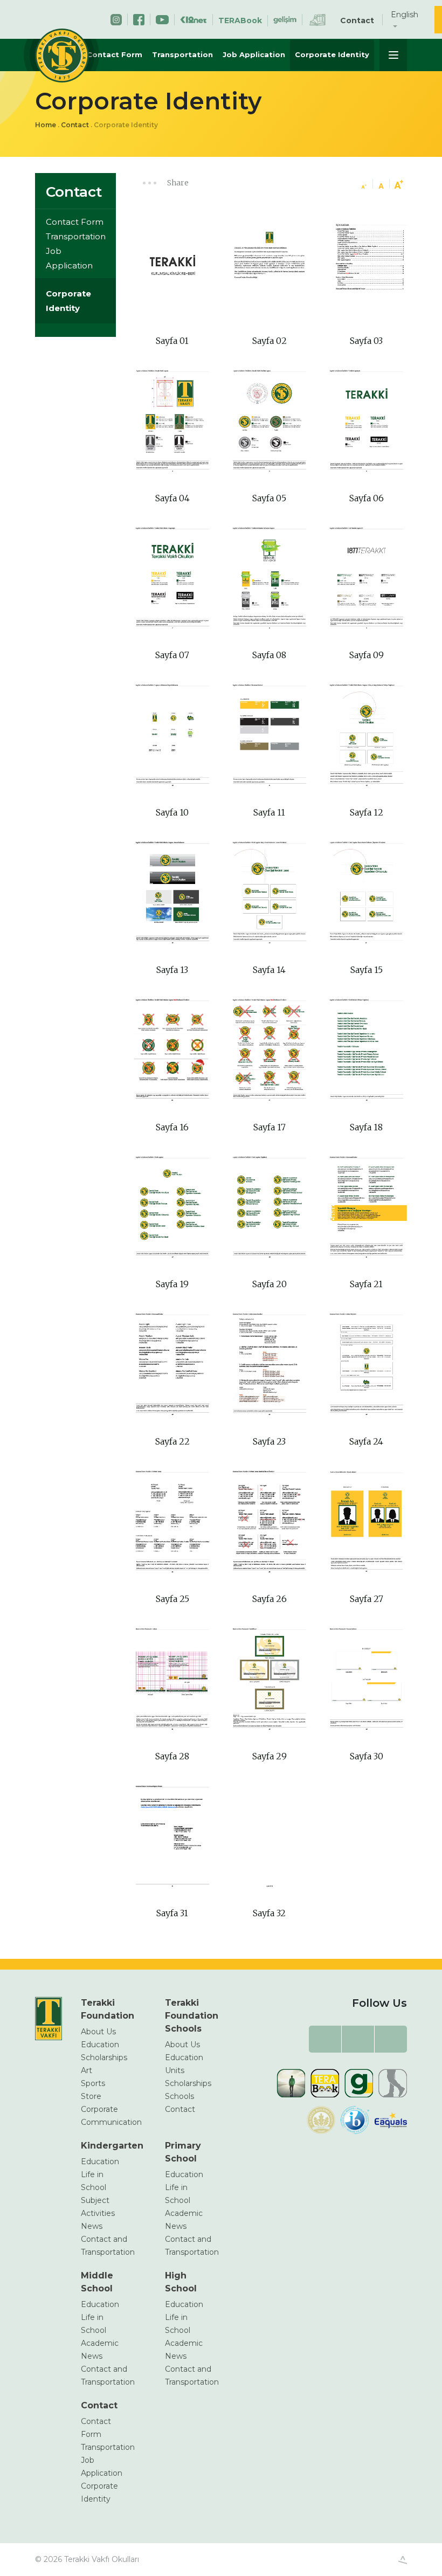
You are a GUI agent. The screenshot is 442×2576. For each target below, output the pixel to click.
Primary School (183, 2152)
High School (181, 2282)
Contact (357, 20)
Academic (184, 2213)
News (92, 2226)
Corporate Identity (332, 54)
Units (175, 2070)
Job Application (254, 54)
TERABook (240, 20)
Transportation (182, 54)
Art (87, 2070)
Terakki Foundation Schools (189, 2016)
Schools (179, 2096)
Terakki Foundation (105, 2009)
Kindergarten (105, 2146)
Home (46, 125)
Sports (93, 2083)
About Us (98, 2032)
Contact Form (115, 54)
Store (91, 2096)
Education (100, 2045)
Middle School (97, 2282)
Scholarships (104, 2057)
